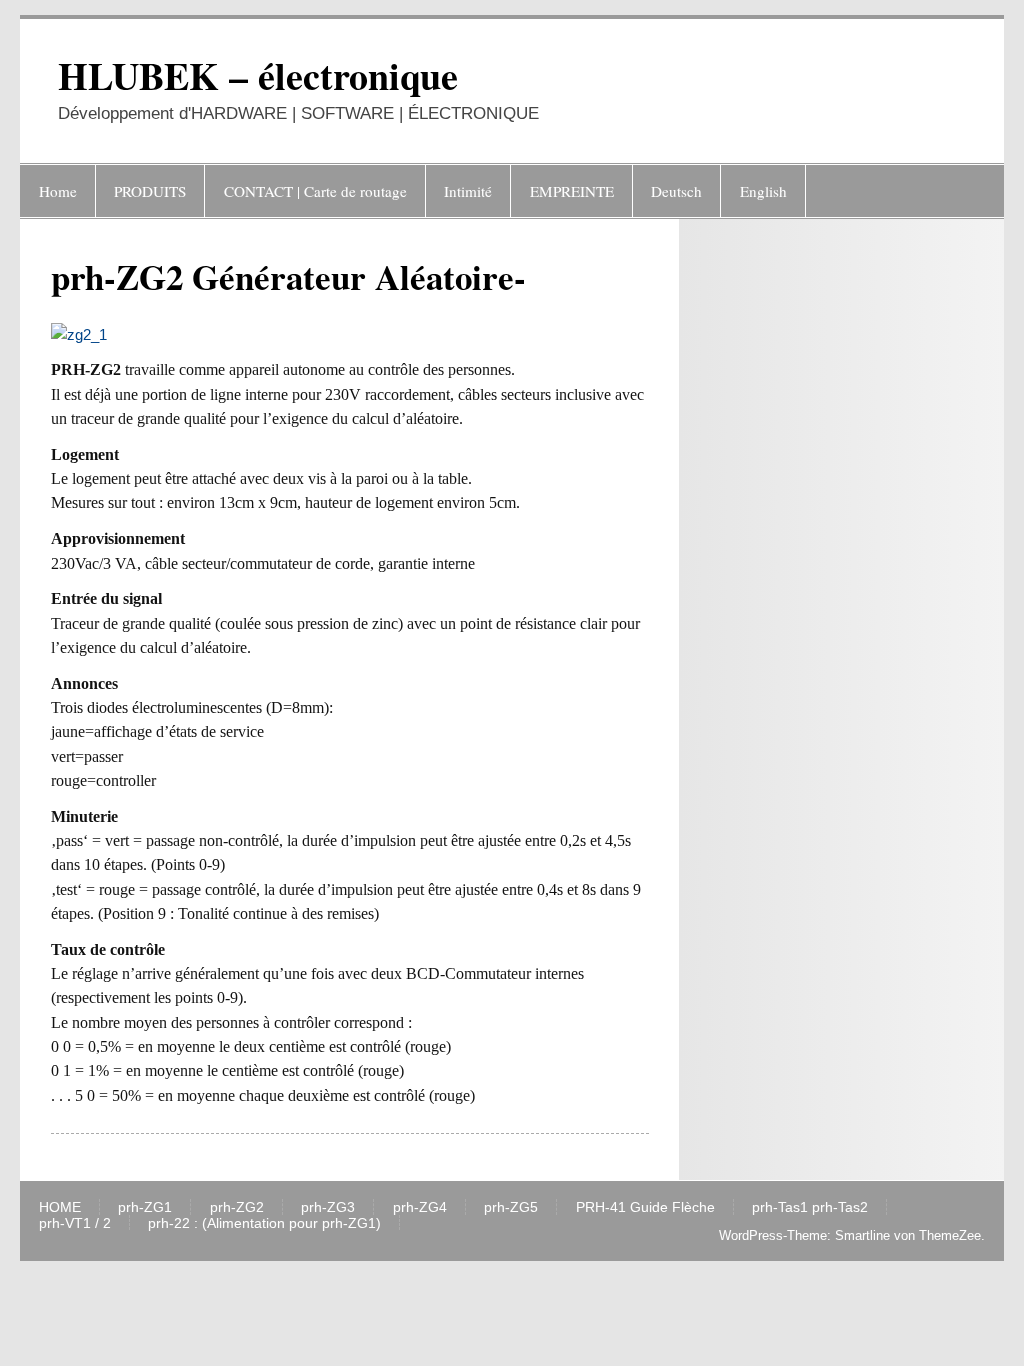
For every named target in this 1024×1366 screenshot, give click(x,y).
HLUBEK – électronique (258, 75)
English (763, 191)
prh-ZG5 (511, 1208)
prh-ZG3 (328, 1208)
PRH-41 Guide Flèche (645, 1208)
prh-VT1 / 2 (75, 1224)
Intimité (468, 191)
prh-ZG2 (237, 1208)
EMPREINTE (572, 191)
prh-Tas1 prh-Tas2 (810, 1208)
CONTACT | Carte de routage (315, 191)
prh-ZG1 (145, 1208)
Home (58, 191)
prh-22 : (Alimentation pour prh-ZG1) (264, 1224)
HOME (60, 1208)
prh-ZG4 (420, 1208)
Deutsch (676, 191)
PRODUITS (150, 191)
